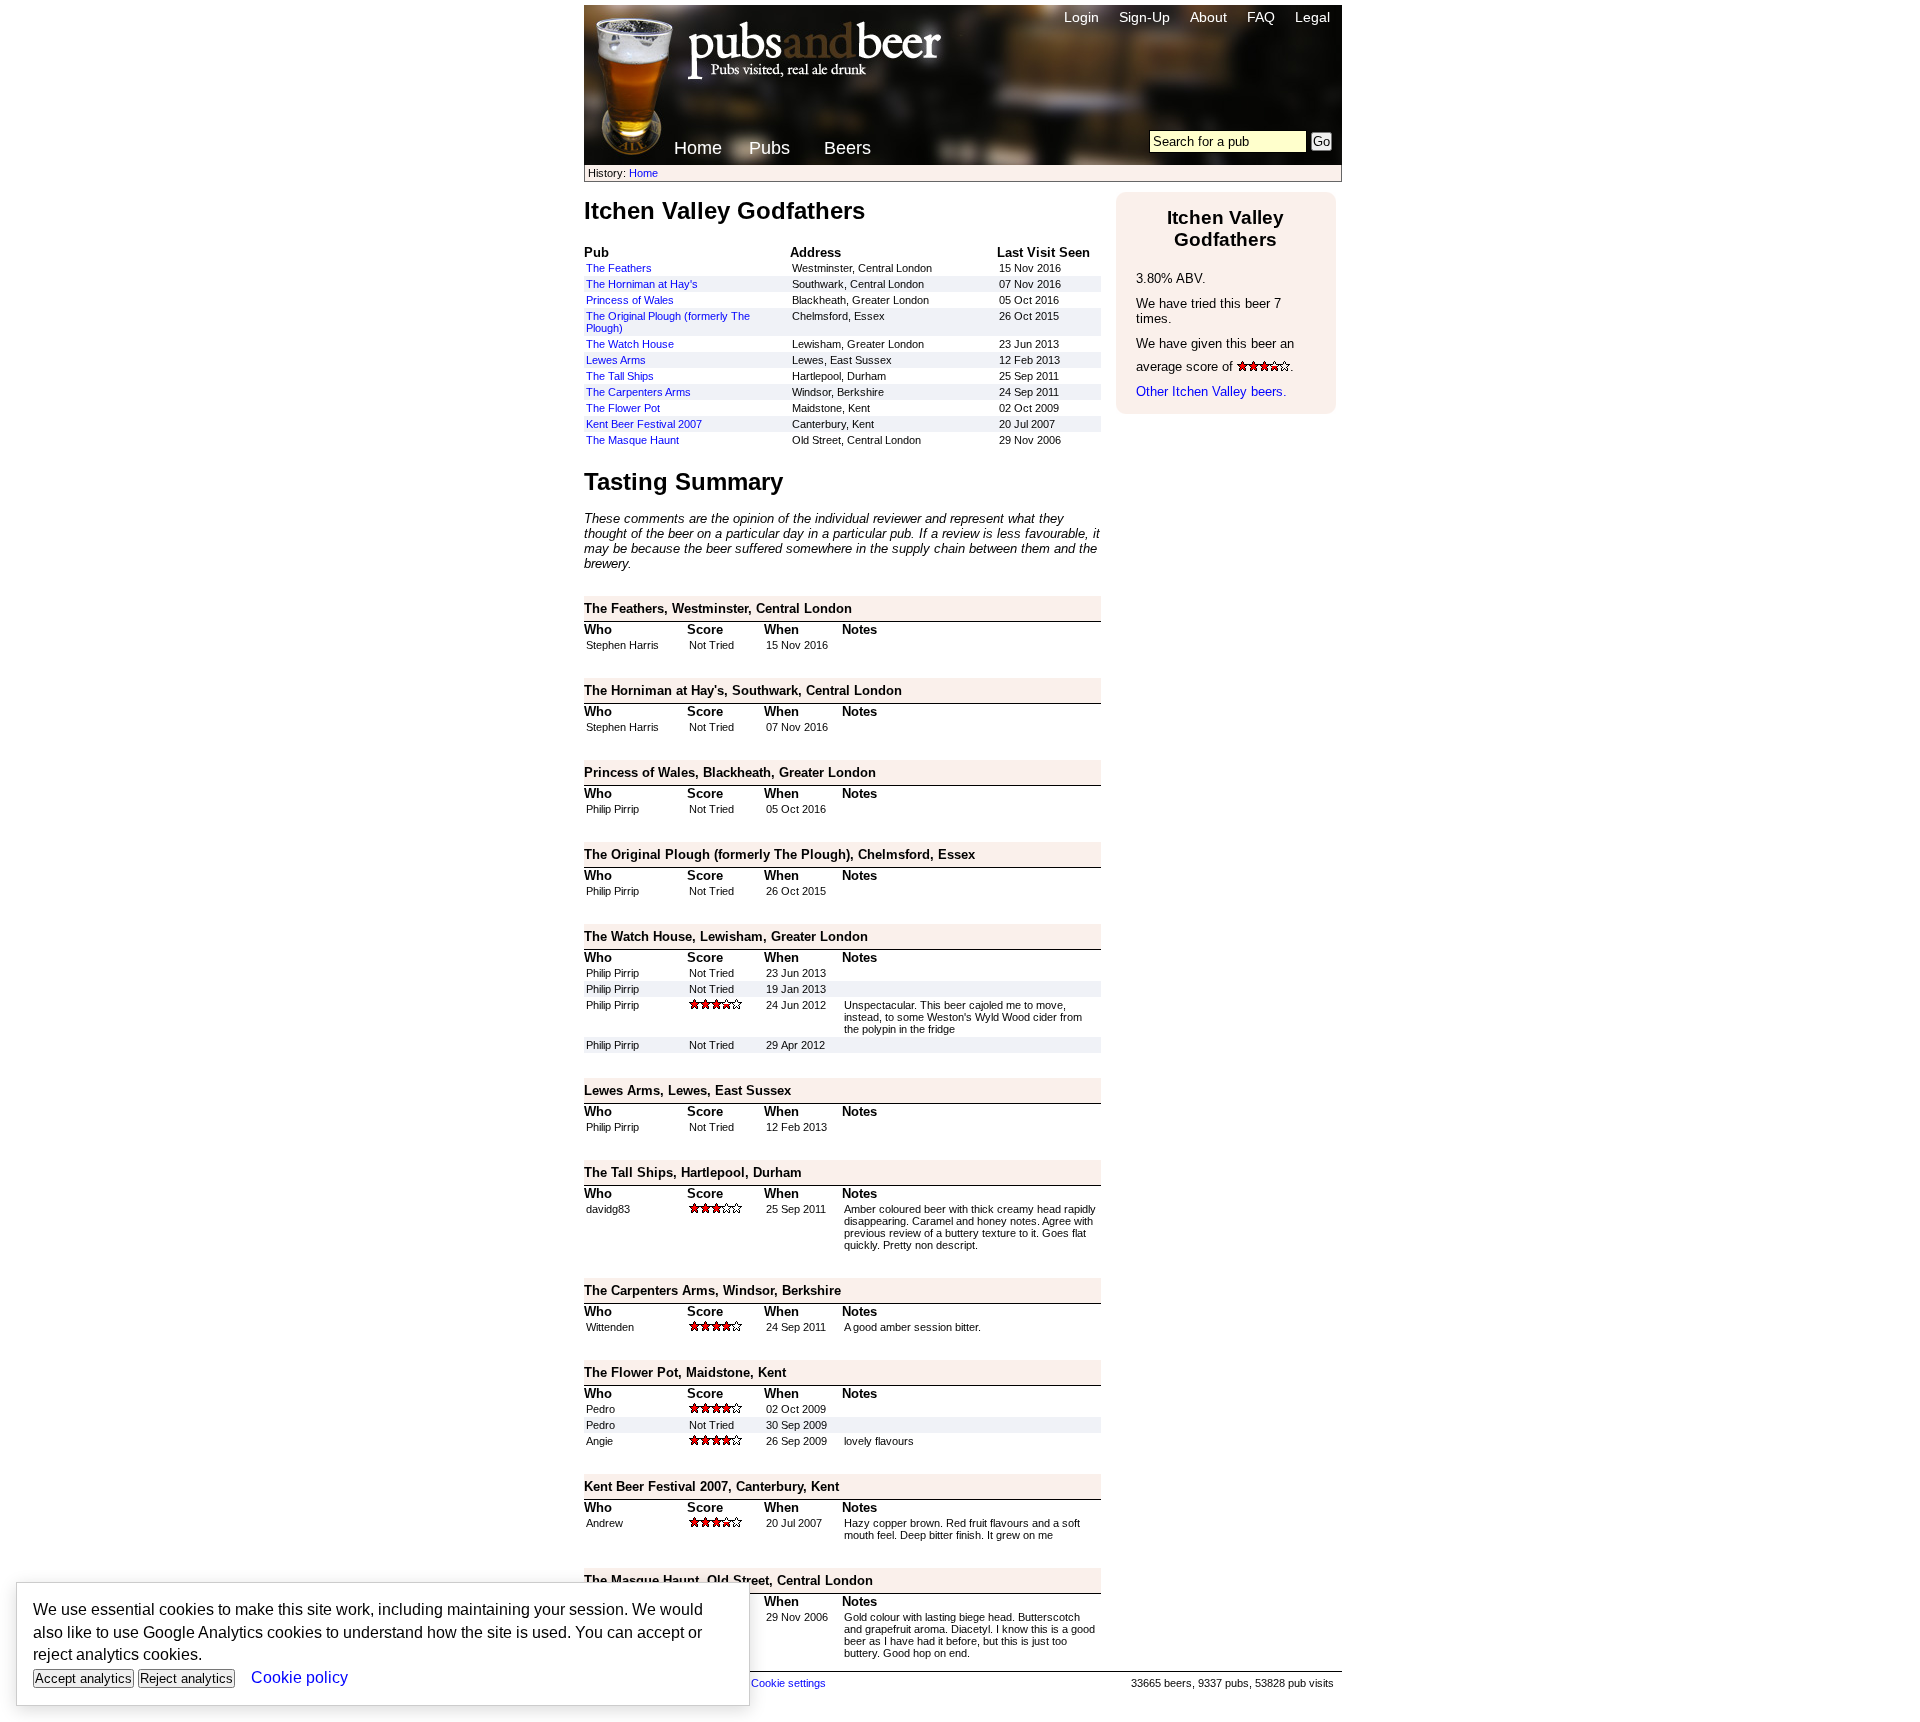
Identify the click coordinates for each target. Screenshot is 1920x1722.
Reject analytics (186, 1678)
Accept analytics (83, 1678)
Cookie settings (788, 1683)
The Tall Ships (620, 376)
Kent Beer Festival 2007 (644, 424)
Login (1081, 17)
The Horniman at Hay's (642, 284)
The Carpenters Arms (638, 392)
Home (698, 148)
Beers (847, 148)
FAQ (1261, 17)
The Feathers (619, 268)
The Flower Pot (623, 408)
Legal (1312, 17)
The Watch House (630, 344)
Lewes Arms (616, 360)
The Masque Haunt (632, 440)
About (1208, 17)
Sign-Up (1144, 17)
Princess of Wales (630, 300)
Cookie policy (299, 1677)
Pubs (769, 148)
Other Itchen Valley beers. (1211, 391)
